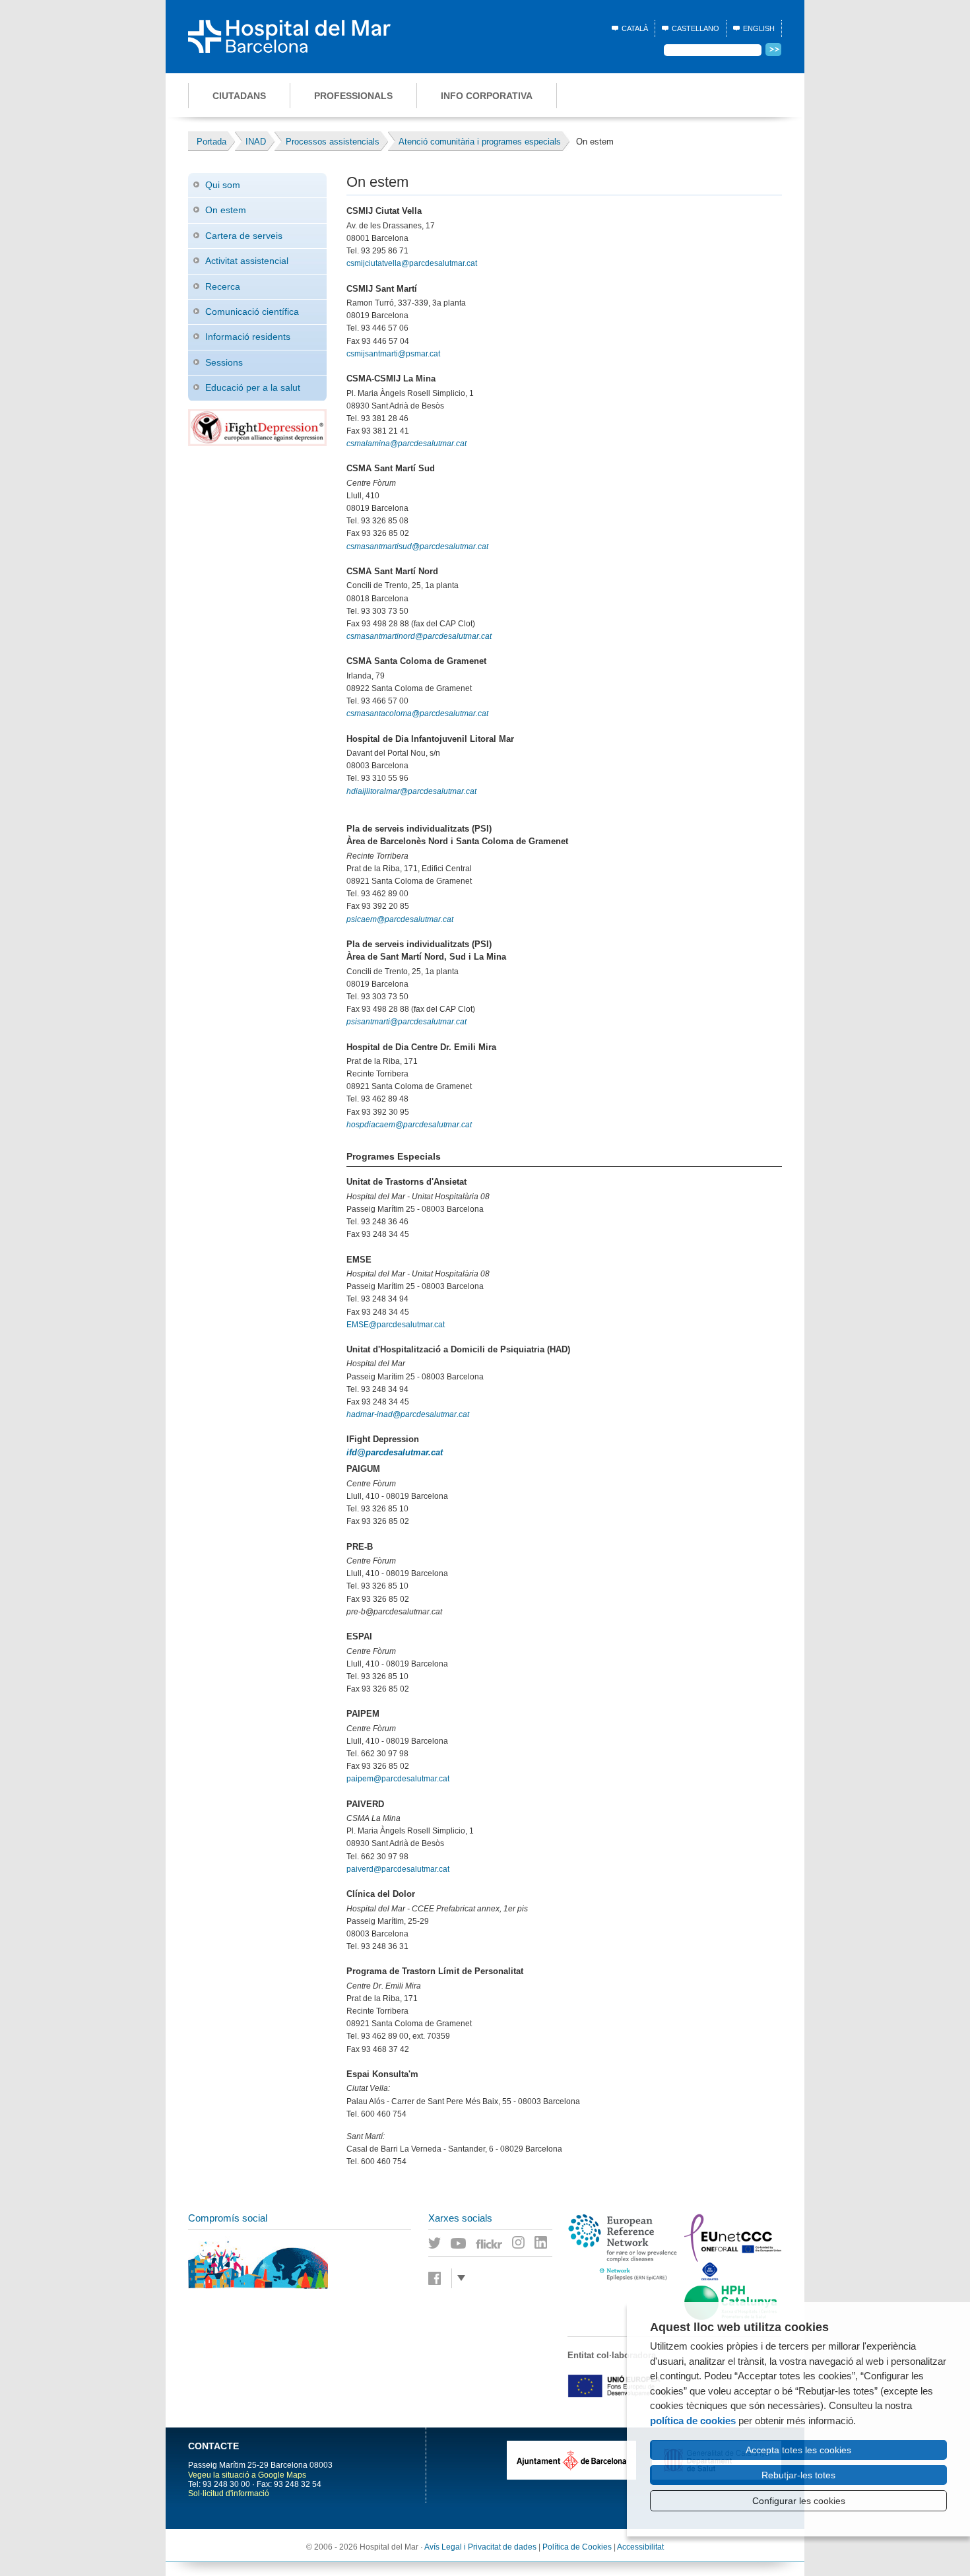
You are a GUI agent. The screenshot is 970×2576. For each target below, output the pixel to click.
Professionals (353, 96)
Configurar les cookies (799, 2501)
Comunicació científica (252, 312)
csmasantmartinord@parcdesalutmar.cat (419, 636)
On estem (226, 210)
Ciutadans (239, 96)
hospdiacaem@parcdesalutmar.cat (409, 1125)
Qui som (223, 185)
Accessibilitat (640, 2547)
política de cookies (693, 2421)
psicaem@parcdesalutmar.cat (400, 919)
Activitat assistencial (247, 261)
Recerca (223, 286)
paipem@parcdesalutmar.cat (398, 1779)
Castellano (695, 28)
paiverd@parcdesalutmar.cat (398, 1869)
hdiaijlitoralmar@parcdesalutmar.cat (411, 791)
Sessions (224, 362)
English (759, 28)
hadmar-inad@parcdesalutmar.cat (408, 1414)
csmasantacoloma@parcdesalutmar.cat (417, 713)
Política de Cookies (577, 2547)
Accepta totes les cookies (798, 2450)
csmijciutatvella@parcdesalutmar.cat (412, 263)
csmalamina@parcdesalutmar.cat (406, 444)
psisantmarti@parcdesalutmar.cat (406, 1022)
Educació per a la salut (253, 387)
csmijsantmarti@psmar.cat (393, 354)
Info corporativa (487, 96)
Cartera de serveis (244, 236)
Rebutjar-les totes (798, 2475)
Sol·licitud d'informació (229, 2493)
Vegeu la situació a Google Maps (247, 2475)
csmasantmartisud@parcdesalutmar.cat (417, 546)
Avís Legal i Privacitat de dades (480, 2547)
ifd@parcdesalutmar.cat (395, 1452)
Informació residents (248, 337)
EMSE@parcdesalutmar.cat (396, 1325)
